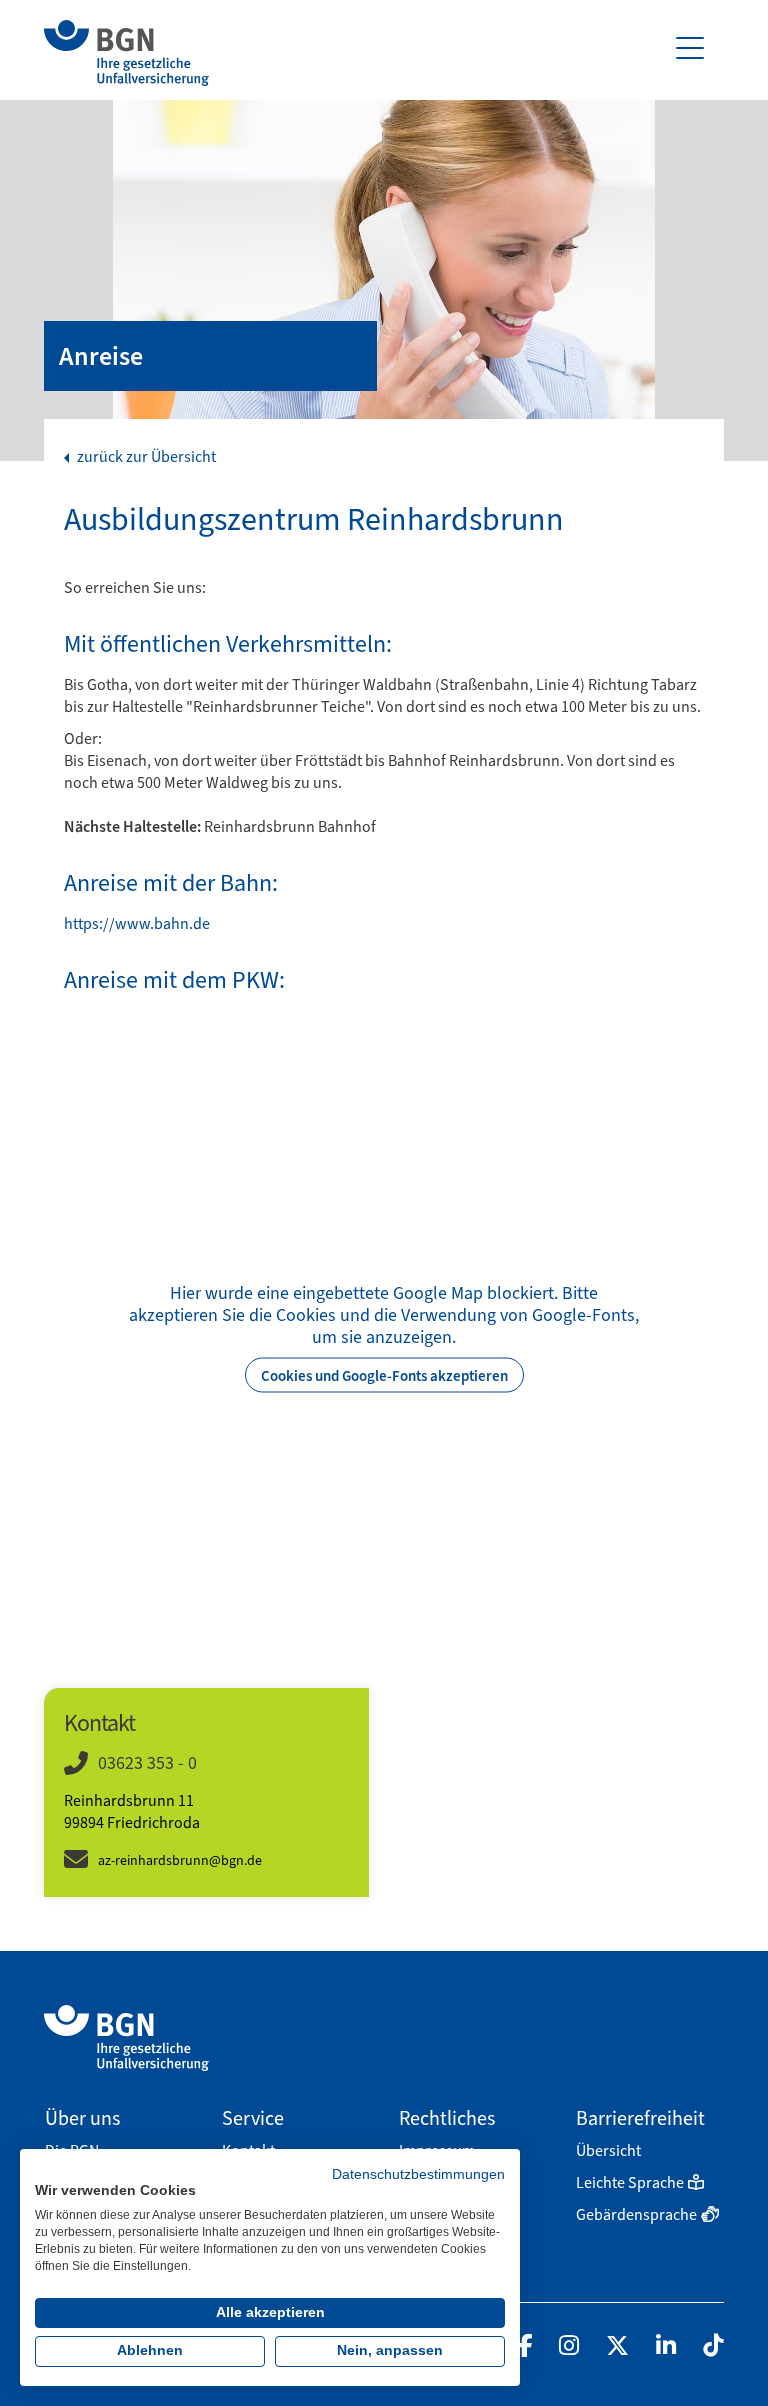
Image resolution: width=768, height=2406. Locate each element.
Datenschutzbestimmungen (418, 2174)
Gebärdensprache (636, 2214)
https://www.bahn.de (137, 923)
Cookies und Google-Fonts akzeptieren (384, 1375)
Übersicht (608, 2150)
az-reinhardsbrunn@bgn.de (180, 1860)
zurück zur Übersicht (145, 457)
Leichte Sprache (630, 2182)
